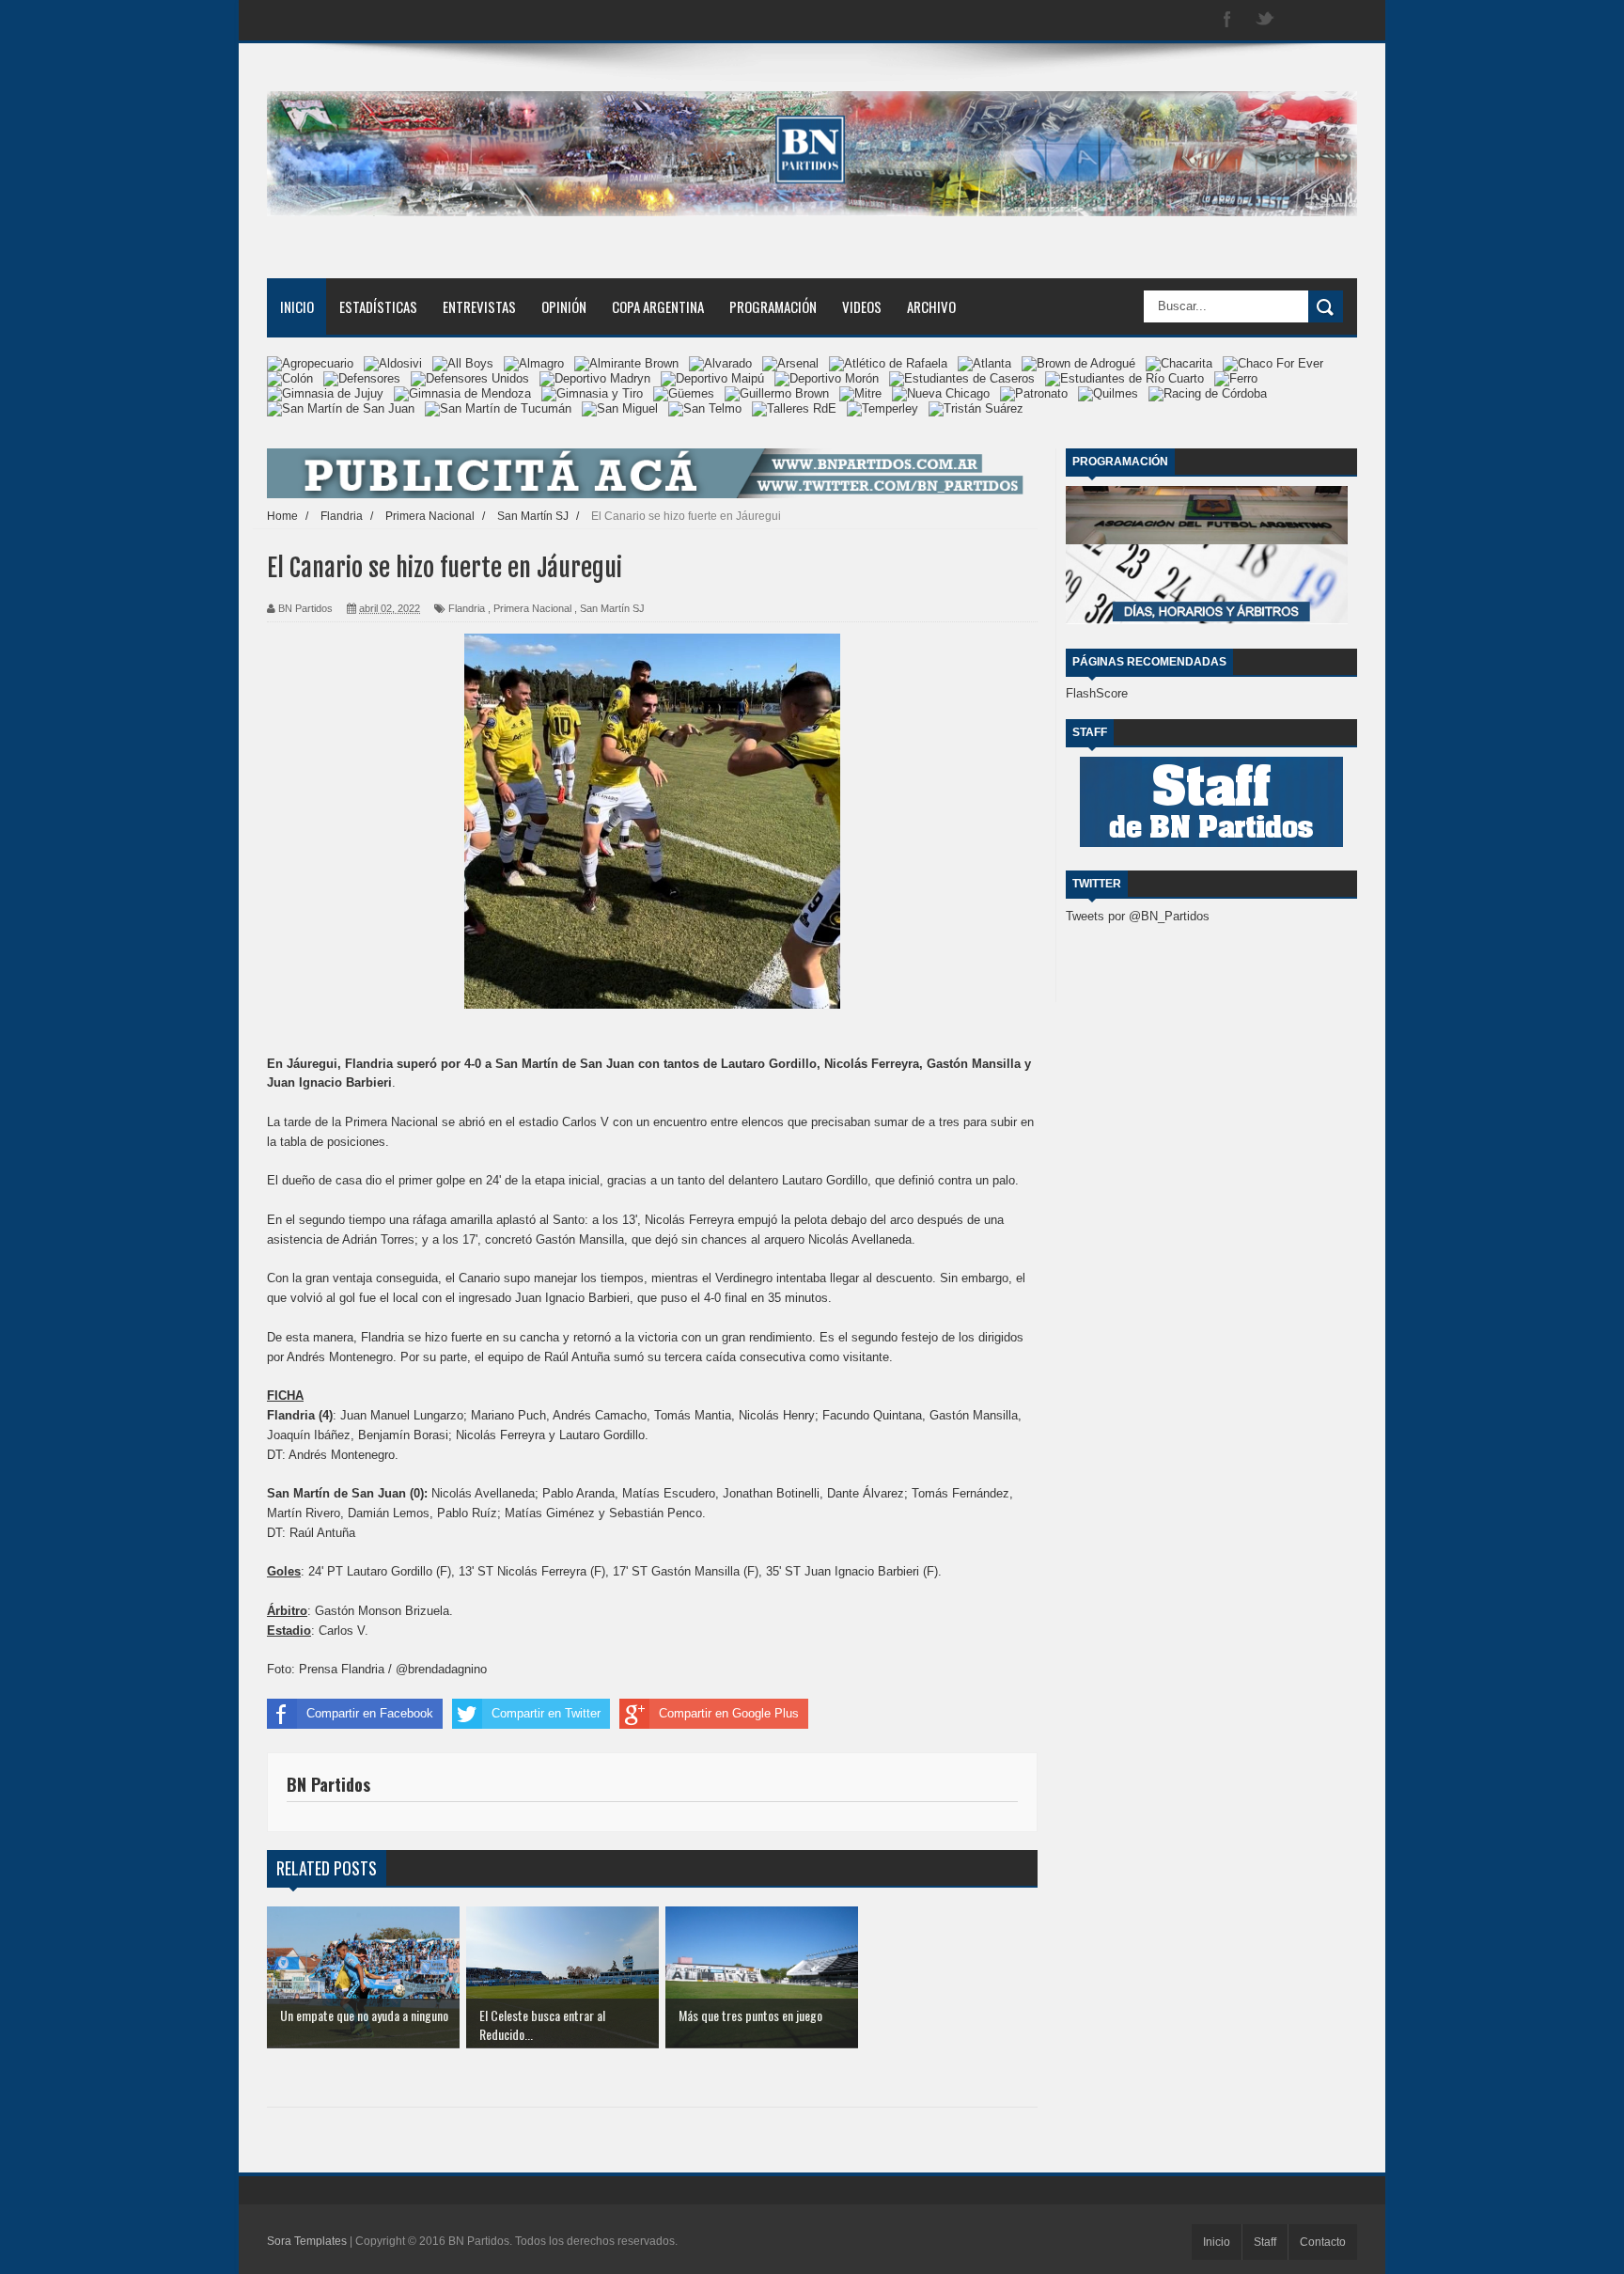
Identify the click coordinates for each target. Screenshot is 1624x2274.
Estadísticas (378, 306)
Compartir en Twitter (546, 1713)
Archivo (931, 306)
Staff (1265, 2242)
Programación (773, 306)
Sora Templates (307, 2241)
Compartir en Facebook (370, 1713)
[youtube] (1340, 20)
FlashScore (1097, 693)
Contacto (1323, 2242)
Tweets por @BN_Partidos (1138, 916)
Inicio (297, 306)
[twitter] (1265, 20)
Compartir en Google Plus (729, 1713)
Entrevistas (479, 306)
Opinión (564, 306)
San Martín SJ (612, 608)
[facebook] (1227, 20)
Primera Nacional (532, 608)
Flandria (467, 608)
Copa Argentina (658, 306)
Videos (862, 306)
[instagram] (1303, 20)
